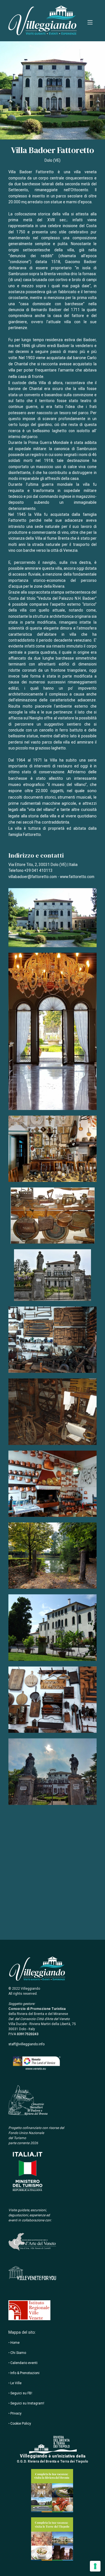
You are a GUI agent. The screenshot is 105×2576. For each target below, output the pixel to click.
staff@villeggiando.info (26, 2044)
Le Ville (16, 2383)
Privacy (16, 2413)
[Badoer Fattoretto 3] (53, 1278)
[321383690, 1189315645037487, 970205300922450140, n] (53, 1702)
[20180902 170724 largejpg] (53, 1034)
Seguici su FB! (21, 2393)
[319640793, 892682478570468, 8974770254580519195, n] (53, 1774)
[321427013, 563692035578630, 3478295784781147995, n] (53, 1151)
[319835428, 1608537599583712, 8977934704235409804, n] (53, 1558)
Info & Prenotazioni (25, 2373)
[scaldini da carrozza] (53, 1218)
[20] (53, 1630)
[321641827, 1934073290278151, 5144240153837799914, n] (53, 1342)
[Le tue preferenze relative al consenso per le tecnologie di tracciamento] (95, 2566)
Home (15, 2343)
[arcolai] (53, 1414)
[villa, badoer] (53, 920)
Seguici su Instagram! (27, 2403)
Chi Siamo (18, 2353)
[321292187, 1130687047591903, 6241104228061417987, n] (53, 1486)
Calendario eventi (24, 2363)
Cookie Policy (21, 2424)
